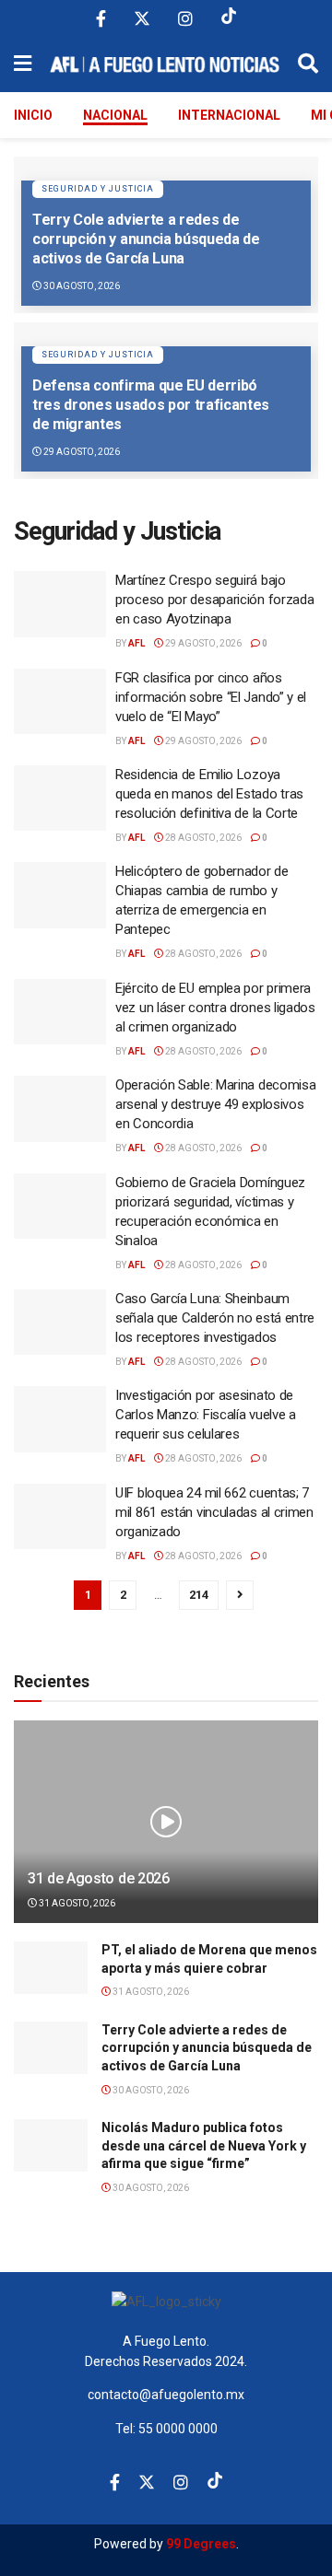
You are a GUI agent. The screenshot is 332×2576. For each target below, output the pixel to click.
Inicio (33, 115)
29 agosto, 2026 (81, 452)
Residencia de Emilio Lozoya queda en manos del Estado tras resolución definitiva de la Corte (209, 794)
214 (199, 1595)
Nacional (115, 115)
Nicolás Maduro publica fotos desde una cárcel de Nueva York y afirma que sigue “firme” (204, 2145)
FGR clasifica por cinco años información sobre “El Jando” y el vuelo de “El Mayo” (211, 697)
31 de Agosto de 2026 (99, 1878)
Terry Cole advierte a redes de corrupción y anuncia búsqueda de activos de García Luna (146, 239)
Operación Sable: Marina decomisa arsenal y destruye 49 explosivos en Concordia (215, 1104)
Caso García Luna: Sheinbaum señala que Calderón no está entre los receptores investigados (215, 1318)
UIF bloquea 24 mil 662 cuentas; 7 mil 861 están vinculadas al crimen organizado (214, 1512)
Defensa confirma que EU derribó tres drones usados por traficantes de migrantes (151, 405)
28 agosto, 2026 (202, 838)
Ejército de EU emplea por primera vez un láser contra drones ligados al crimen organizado (215, 1008)
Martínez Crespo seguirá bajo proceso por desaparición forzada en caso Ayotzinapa (214, 600)
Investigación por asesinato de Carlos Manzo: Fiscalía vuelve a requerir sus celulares (206, 1415)
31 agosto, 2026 (76, 1903)
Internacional (229, 115)
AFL (136, 643)
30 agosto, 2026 (81, 286)
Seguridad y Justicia (98, 189)
